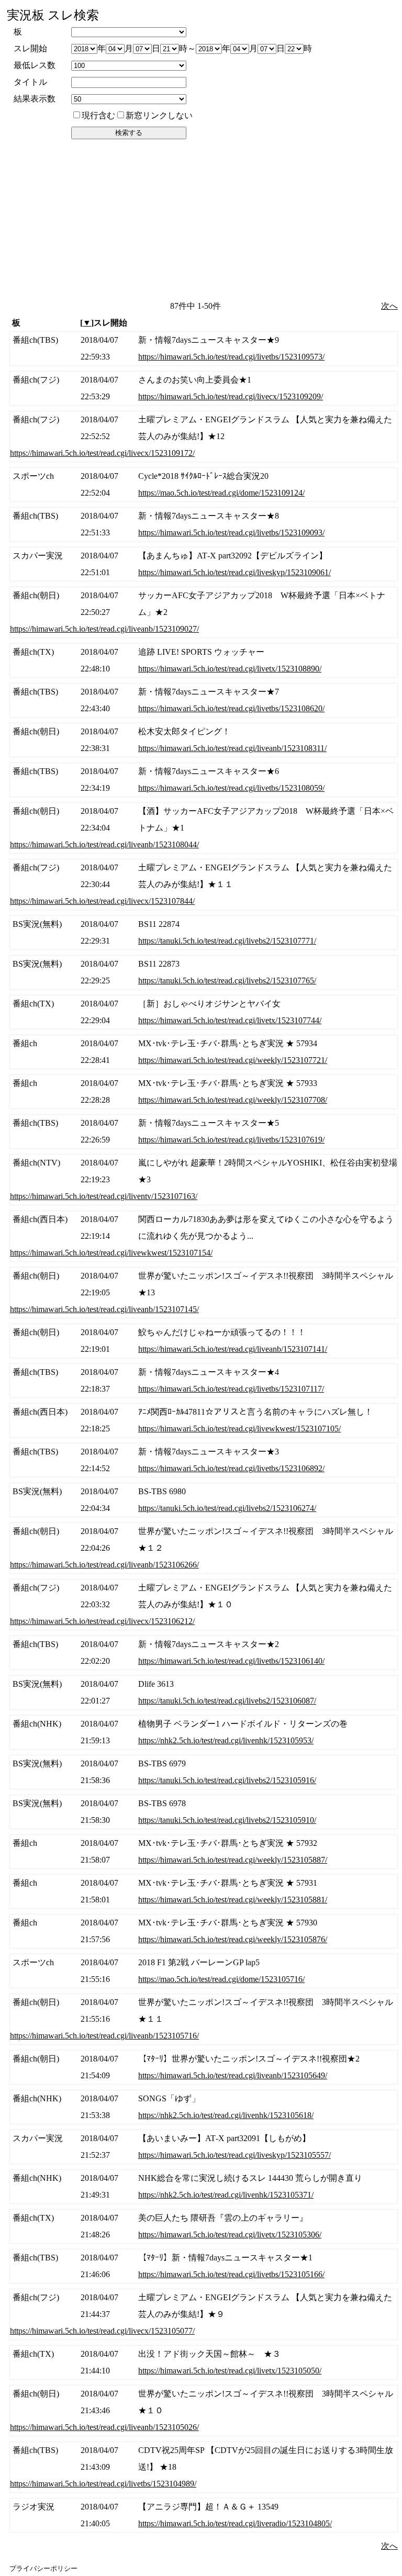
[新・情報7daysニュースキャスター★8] (204, 524)
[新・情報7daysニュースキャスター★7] (204, 700)
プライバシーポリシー (43, 2568)
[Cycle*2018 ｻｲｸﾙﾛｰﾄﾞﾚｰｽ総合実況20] (204, 485)
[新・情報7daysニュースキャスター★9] (204, 349)
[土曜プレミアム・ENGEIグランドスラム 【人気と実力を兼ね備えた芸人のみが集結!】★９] (204, 2314)
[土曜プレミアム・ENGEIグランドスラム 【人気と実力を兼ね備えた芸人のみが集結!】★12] (204, 436)
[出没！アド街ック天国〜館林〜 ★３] (204, 2362)
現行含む (98, 115)
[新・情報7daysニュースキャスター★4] (204, 1381)
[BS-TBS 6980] (204, 1500)
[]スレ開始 (104, 323)
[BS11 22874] (204, 933)
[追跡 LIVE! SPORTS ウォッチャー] (204, 660)
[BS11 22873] (204, 972)
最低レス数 (35, 65)
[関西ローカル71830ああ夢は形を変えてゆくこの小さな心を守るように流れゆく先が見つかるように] (204, 1236)
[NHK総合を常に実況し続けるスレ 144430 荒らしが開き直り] (204, 2187)
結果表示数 (35, 99)
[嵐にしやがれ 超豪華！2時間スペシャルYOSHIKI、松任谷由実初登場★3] (204, 1180)
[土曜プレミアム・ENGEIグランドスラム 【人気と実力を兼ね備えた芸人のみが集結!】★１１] (204, 884)
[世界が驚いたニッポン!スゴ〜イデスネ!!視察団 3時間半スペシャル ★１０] (204, 2411)
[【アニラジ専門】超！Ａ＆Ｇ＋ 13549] (204, 2515)
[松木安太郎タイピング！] (204, 740)
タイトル (30, 82)
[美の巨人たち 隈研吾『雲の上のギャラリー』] (204, 2226)
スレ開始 (30, 48)
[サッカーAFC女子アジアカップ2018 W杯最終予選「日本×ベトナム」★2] (204, 612)
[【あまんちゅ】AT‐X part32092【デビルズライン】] (204, 564)
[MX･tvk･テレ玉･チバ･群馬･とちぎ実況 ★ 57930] (204, 1931)
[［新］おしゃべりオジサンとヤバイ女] (204, 1012)
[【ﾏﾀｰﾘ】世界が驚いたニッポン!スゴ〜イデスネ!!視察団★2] (204, 2067)
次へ (389, 306)
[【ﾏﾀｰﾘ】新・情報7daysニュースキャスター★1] (204, 2266)
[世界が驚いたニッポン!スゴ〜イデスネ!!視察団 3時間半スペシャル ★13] (204, 1293)
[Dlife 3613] (204, 1693)
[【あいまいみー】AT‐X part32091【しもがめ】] (204, 2147)
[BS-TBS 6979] (204, 1772)
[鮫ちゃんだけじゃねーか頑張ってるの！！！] (204, 1341)
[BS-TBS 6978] (204, 1812)
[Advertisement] (202, 219)
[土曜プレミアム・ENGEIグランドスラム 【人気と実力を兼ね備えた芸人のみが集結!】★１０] (204, 1605)
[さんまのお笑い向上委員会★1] (204, 388)
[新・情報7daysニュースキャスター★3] (204, 1460)
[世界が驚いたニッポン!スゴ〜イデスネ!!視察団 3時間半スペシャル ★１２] (204, 1548)
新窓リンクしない (159, 115)
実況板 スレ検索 (53, 15)
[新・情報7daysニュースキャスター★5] (204, 1132)
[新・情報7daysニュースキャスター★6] (204, 780)
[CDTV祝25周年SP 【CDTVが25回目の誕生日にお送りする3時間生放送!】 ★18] (204, 2467)
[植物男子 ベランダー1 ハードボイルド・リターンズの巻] (204, 1732)
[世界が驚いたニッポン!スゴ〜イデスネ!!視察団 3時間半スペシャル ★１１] (204, 2019)
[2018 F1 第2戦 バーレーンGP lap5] (204, 1971)
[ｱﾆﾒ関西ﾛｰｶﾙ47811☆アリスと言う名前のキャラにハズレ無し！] (204, 1420)
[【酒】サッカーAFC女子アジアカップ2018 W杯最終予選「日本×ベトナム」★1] (204, 828)
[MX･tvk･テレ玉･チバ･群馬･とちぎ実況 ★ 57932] (204, 1852)
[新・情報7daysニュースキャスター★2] (204, 1653)
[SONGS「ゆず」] (204, 2107)
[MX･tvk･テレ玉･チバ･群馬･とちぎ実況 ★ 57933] (204, 1092)
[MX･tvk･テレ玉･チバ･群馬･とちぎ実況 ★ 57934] (204, 1052)
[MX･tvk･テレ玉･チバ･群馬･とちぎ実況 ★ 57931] (204, 1891)
